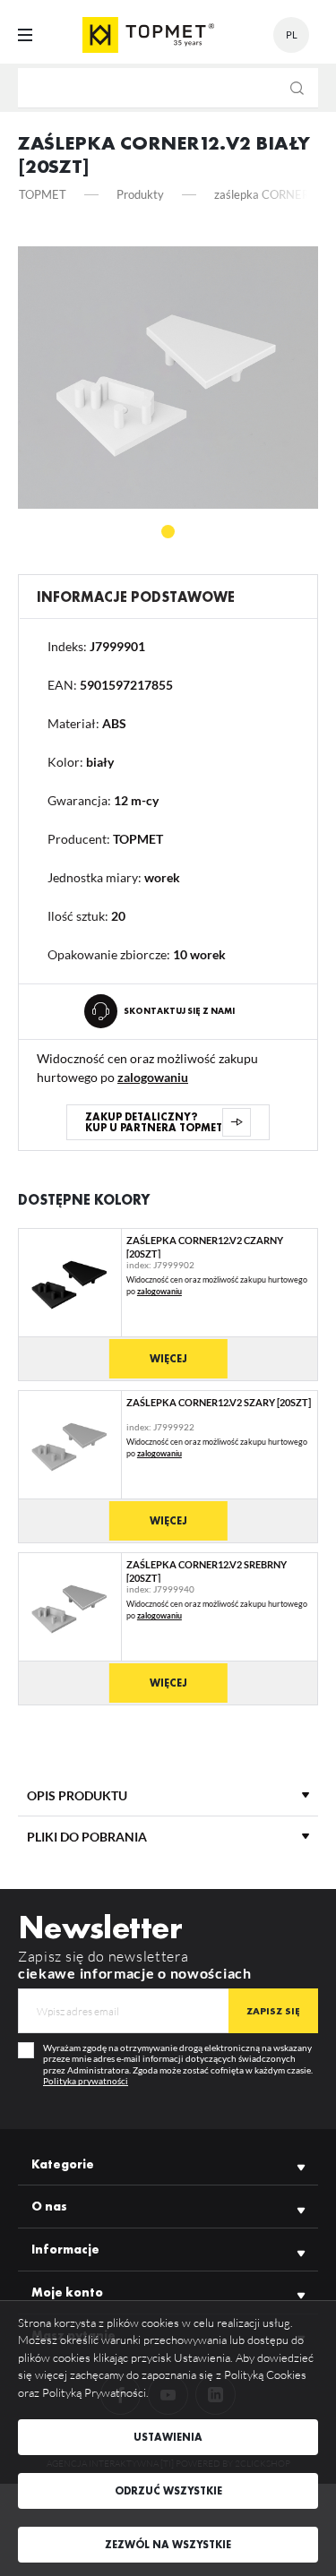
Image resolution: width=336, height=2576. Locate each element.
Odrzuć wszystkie (168, 2491)
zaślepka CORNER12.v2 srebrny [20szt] (207, 1571)
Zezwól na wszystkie (168, 2545)
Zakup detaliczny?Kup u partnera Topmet (154, 1122)
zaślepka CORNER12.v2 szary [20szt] (219, 1402)
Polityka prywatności (86, 2081)
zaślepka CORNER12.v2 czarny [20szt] (205, 1246)
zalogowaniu (153, 1077)
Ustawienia (168, 2437)
